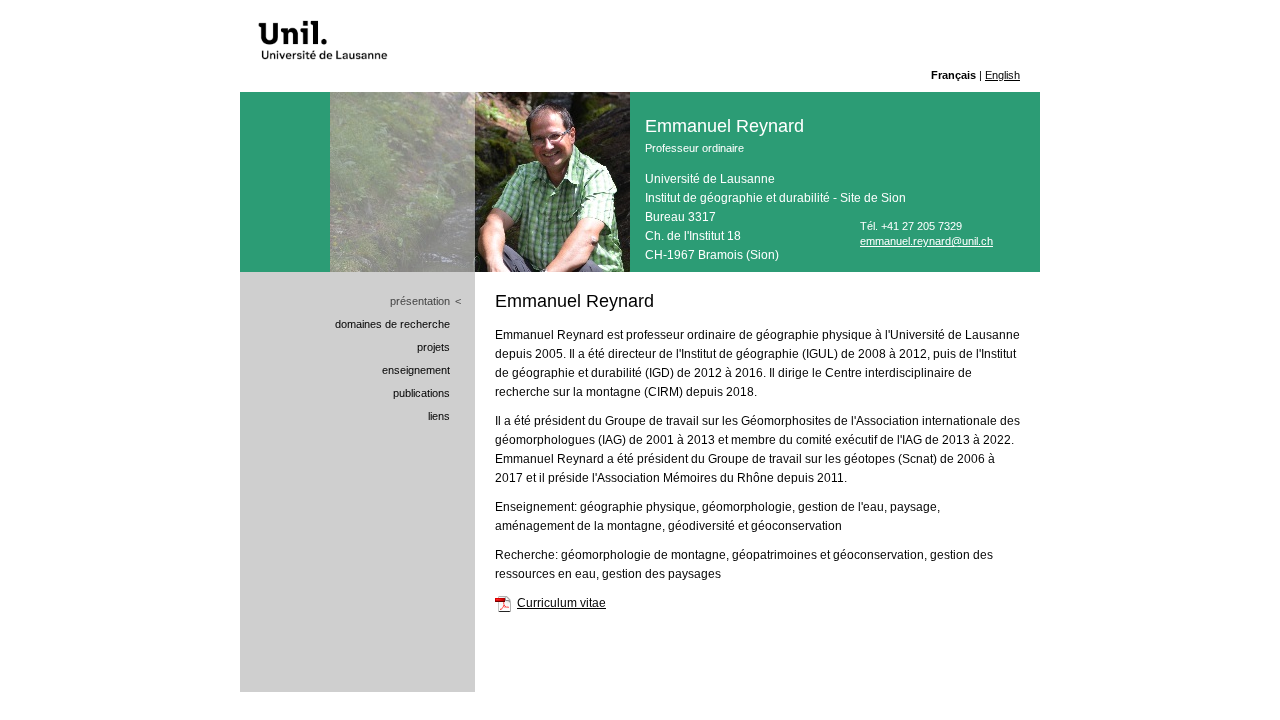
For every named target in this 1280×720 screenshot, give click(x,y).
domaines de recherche (392, 324)
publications (421, 393)
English (1002, 75)
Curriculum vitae (561, 603)
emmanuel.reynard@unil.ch (926, 241)
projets (433, 347)
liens (439, 416)
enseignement (416, 370)
